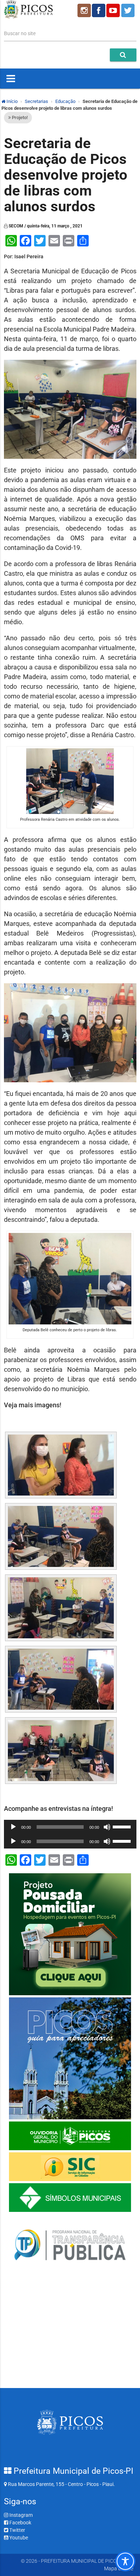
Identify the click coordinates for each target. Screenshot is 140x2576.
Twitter (17, 2530)
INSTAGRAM (84, 10)
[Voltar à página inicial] (29, 17)
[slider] (123, 1826)
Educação (65, 101)
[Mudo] (107, 1827)
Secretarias (36, 101)
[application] (70, 1827)
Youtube (18, 2538)
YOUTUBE (114, 10)
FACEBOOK (99, 10)
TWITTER (129, 10)
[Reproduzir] (13, 1827)
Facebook (20, 2523)
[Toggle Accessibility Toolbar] (125, 2561)
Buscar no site (20, 33)
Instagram (20, 2515)
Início (11, 101)
